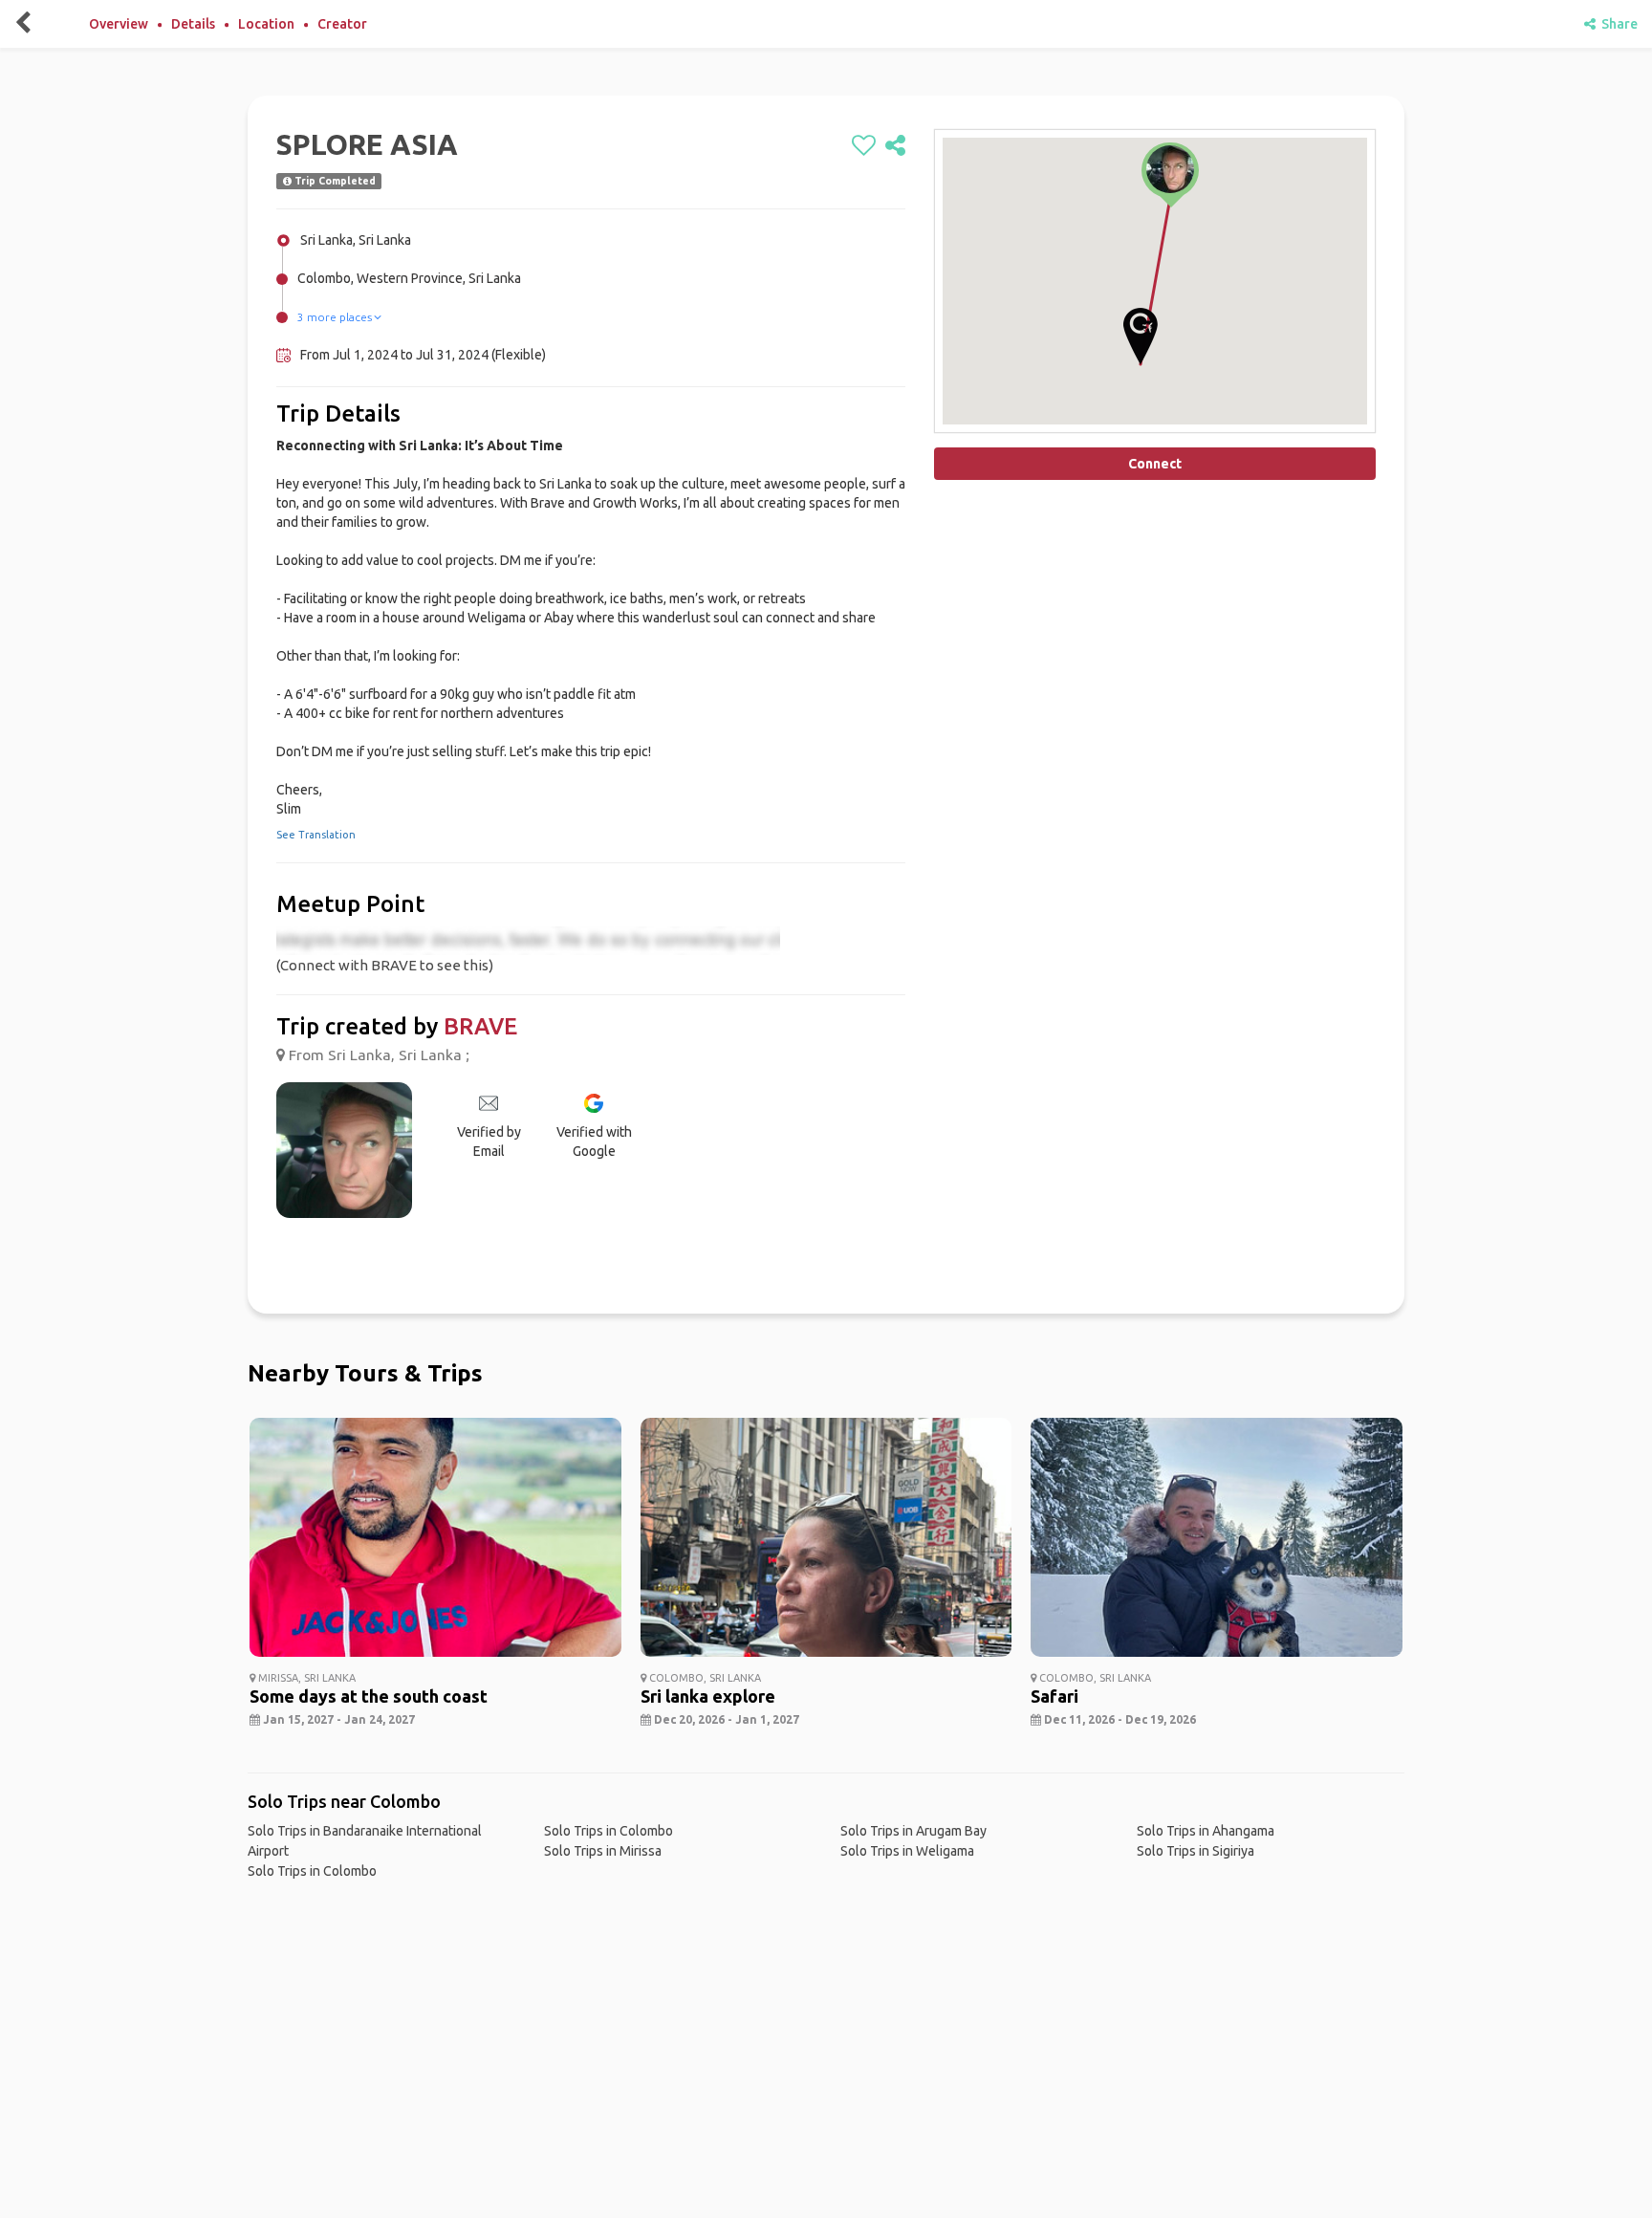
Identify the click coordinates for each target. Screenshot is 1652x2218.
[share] (895, 146)
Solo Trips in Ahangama (1206, 1831)
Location (266, 24)
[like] (864, 146)
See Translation (316, 835)
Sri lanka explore (708, 1696)
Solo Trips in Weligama (907, 1851)
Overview (119, 24)
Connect (1155, 464)
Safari (1054, 1696)
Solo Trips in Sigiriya (1196, 1851)
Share (1617, 24)
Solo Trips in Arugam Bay (913, 1831)
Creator (342, 24)
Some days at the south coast (369, 1696)
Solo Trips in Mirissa (603, 1851)
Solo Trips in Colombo (312, 1871)
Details (193, 24)
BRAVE (480, 1026)
